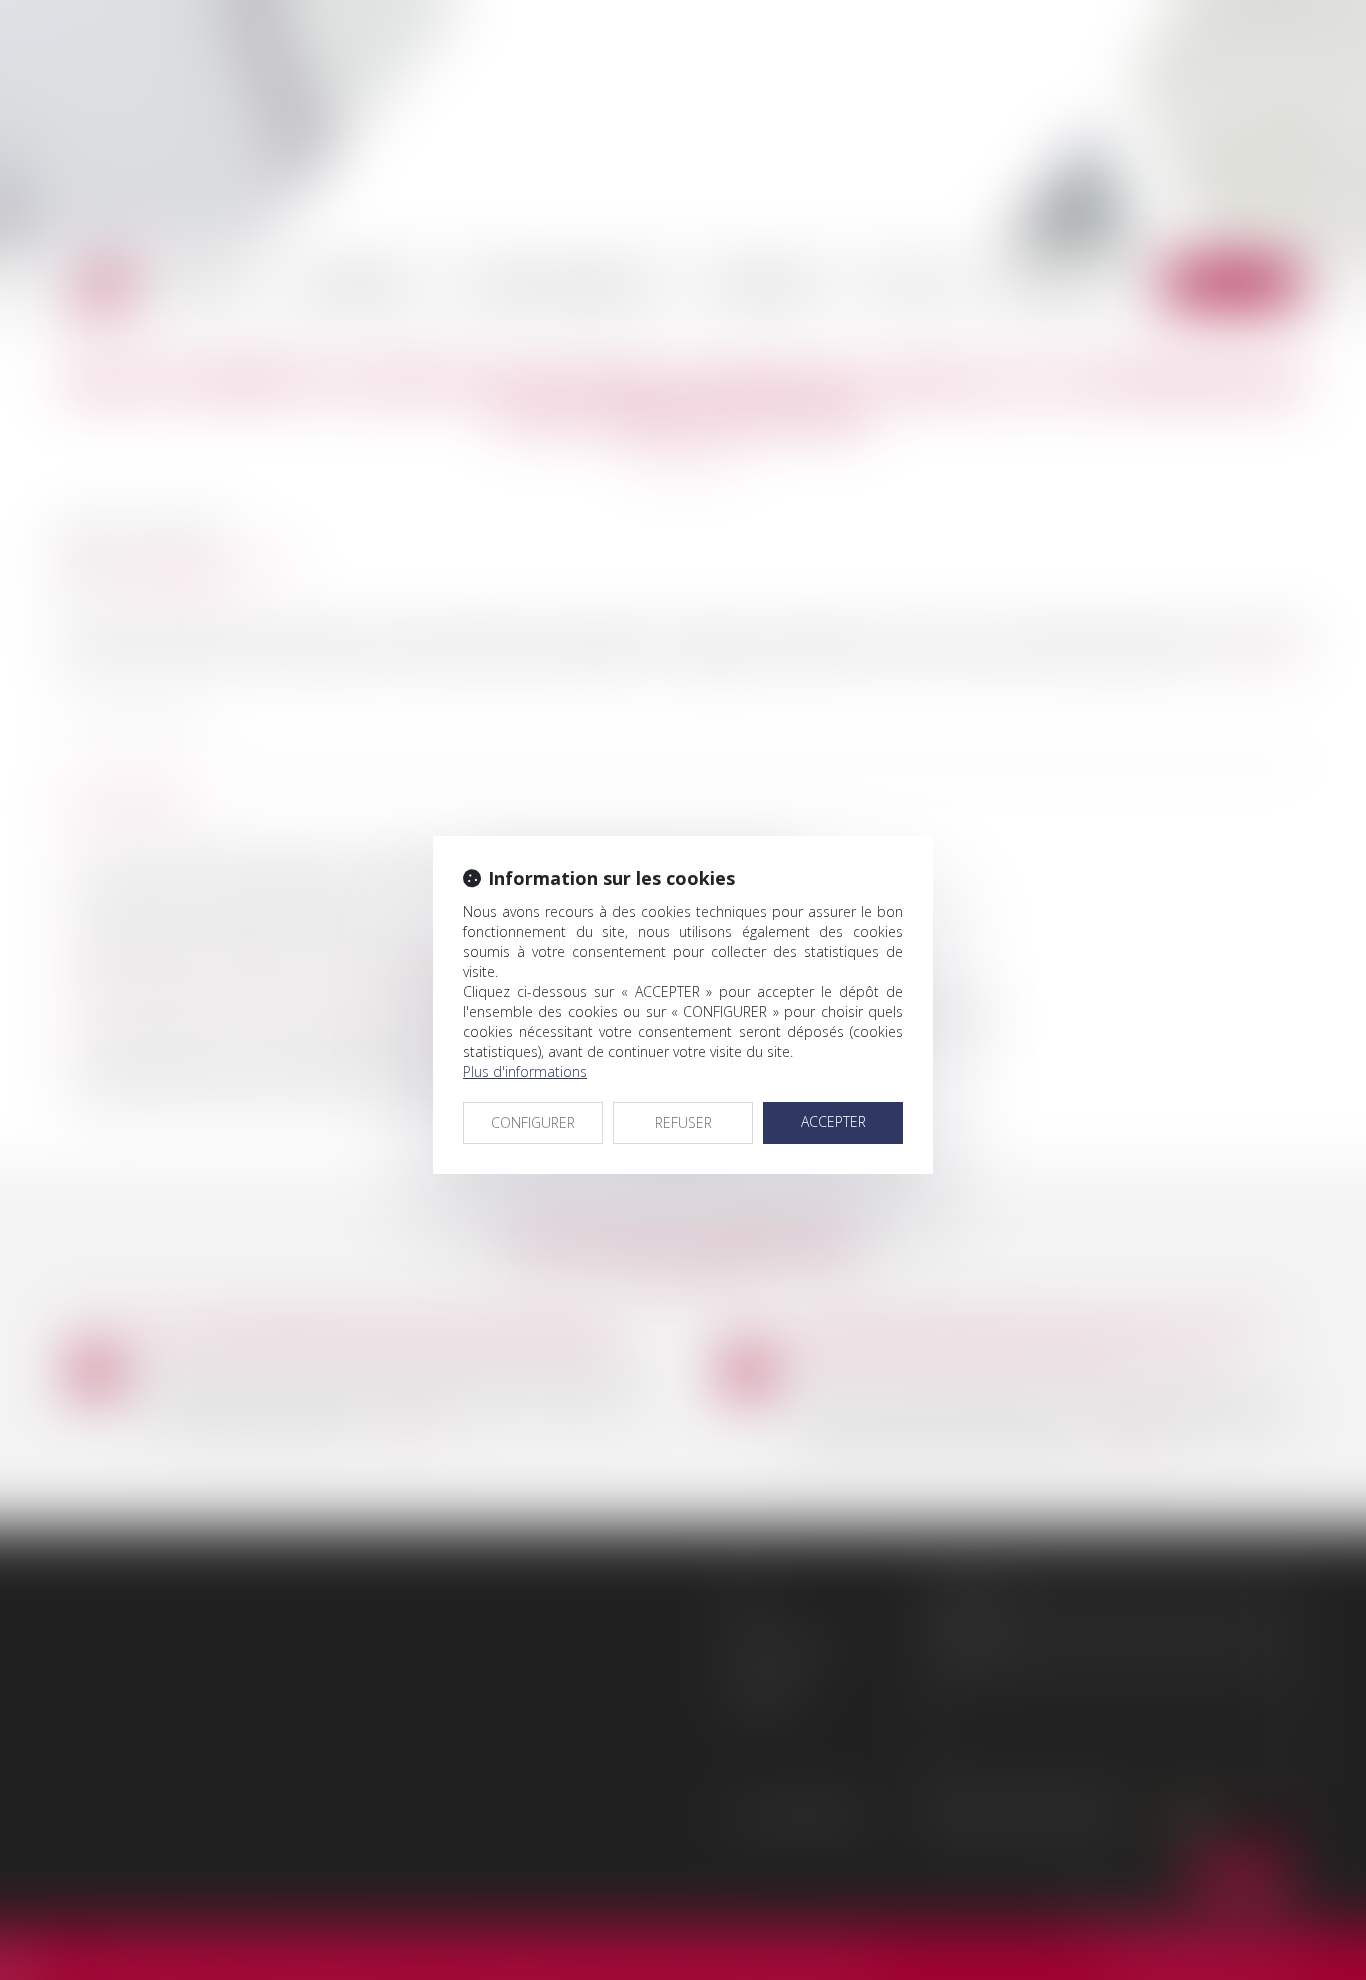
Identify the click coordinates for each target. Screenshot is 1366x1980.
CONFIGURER (533, 1122)
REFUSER (683, 1122)
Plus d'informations (525, 1071)
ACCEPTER (833, 1121)
